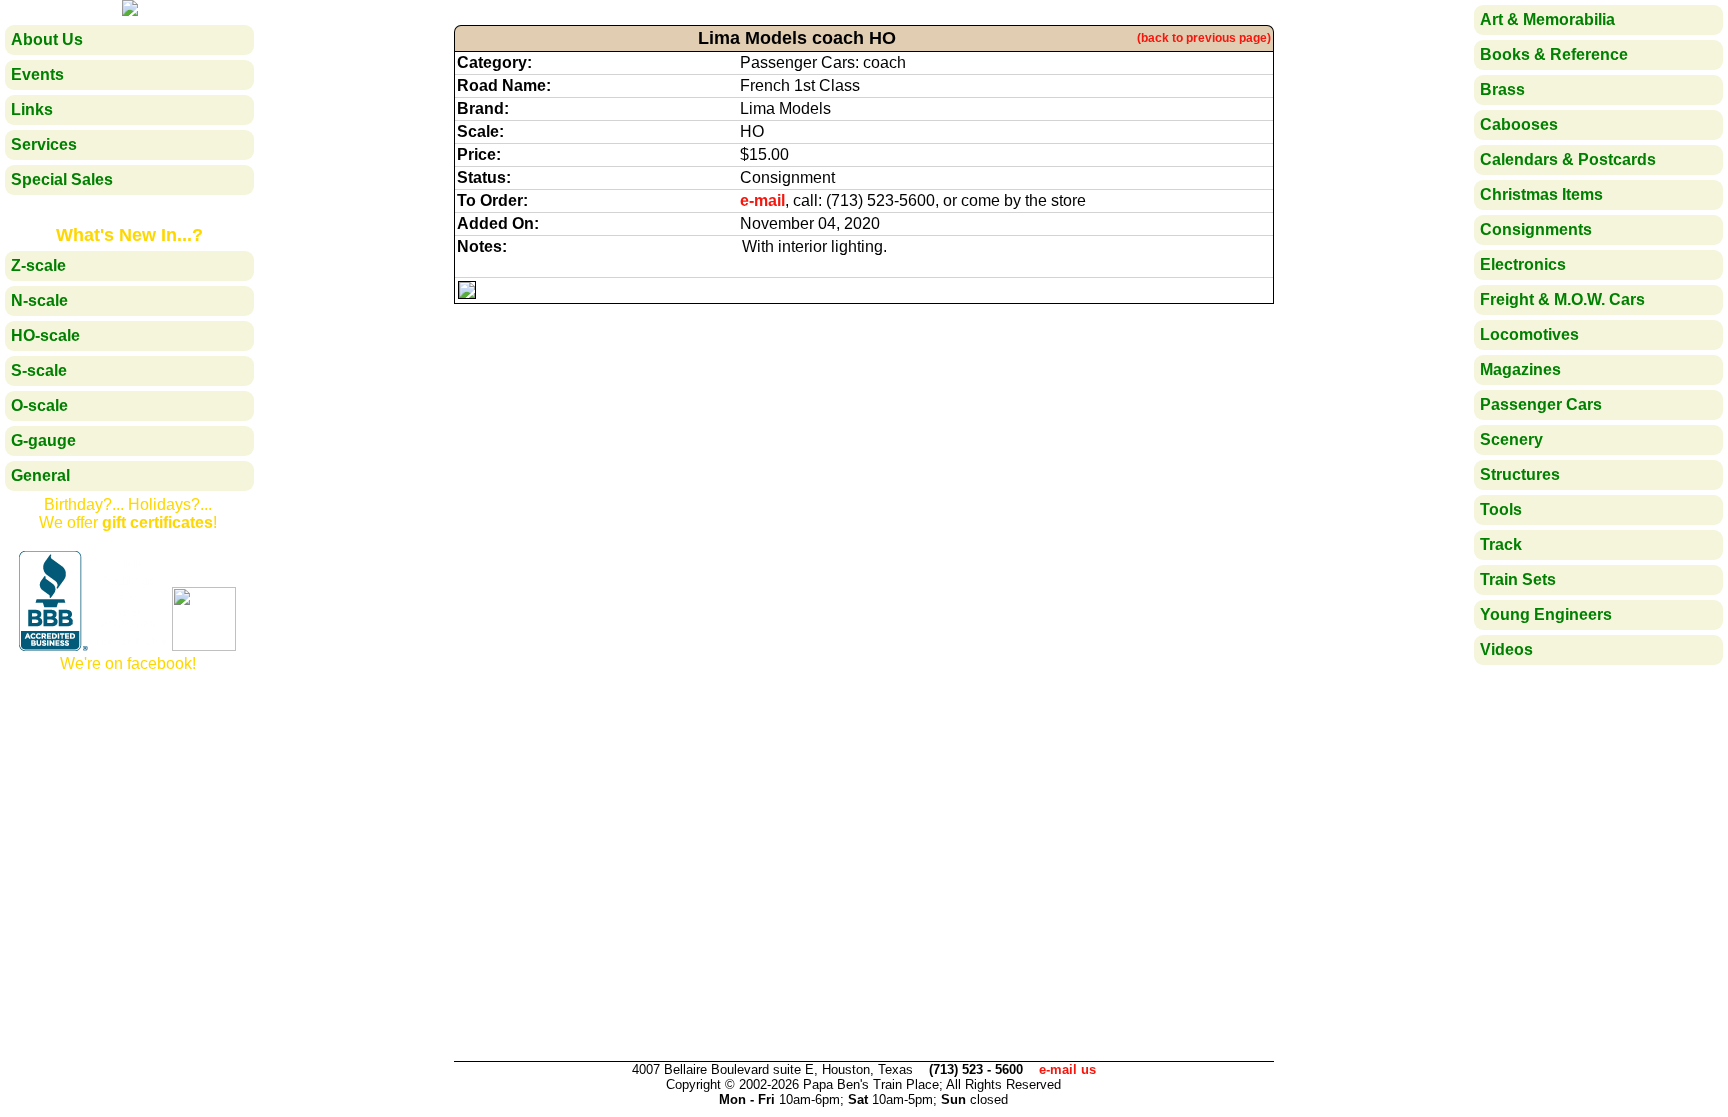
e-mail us (1067, 1069)
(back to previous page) (1204, 38)
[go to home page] (130, 10)
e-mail (762, 200)
